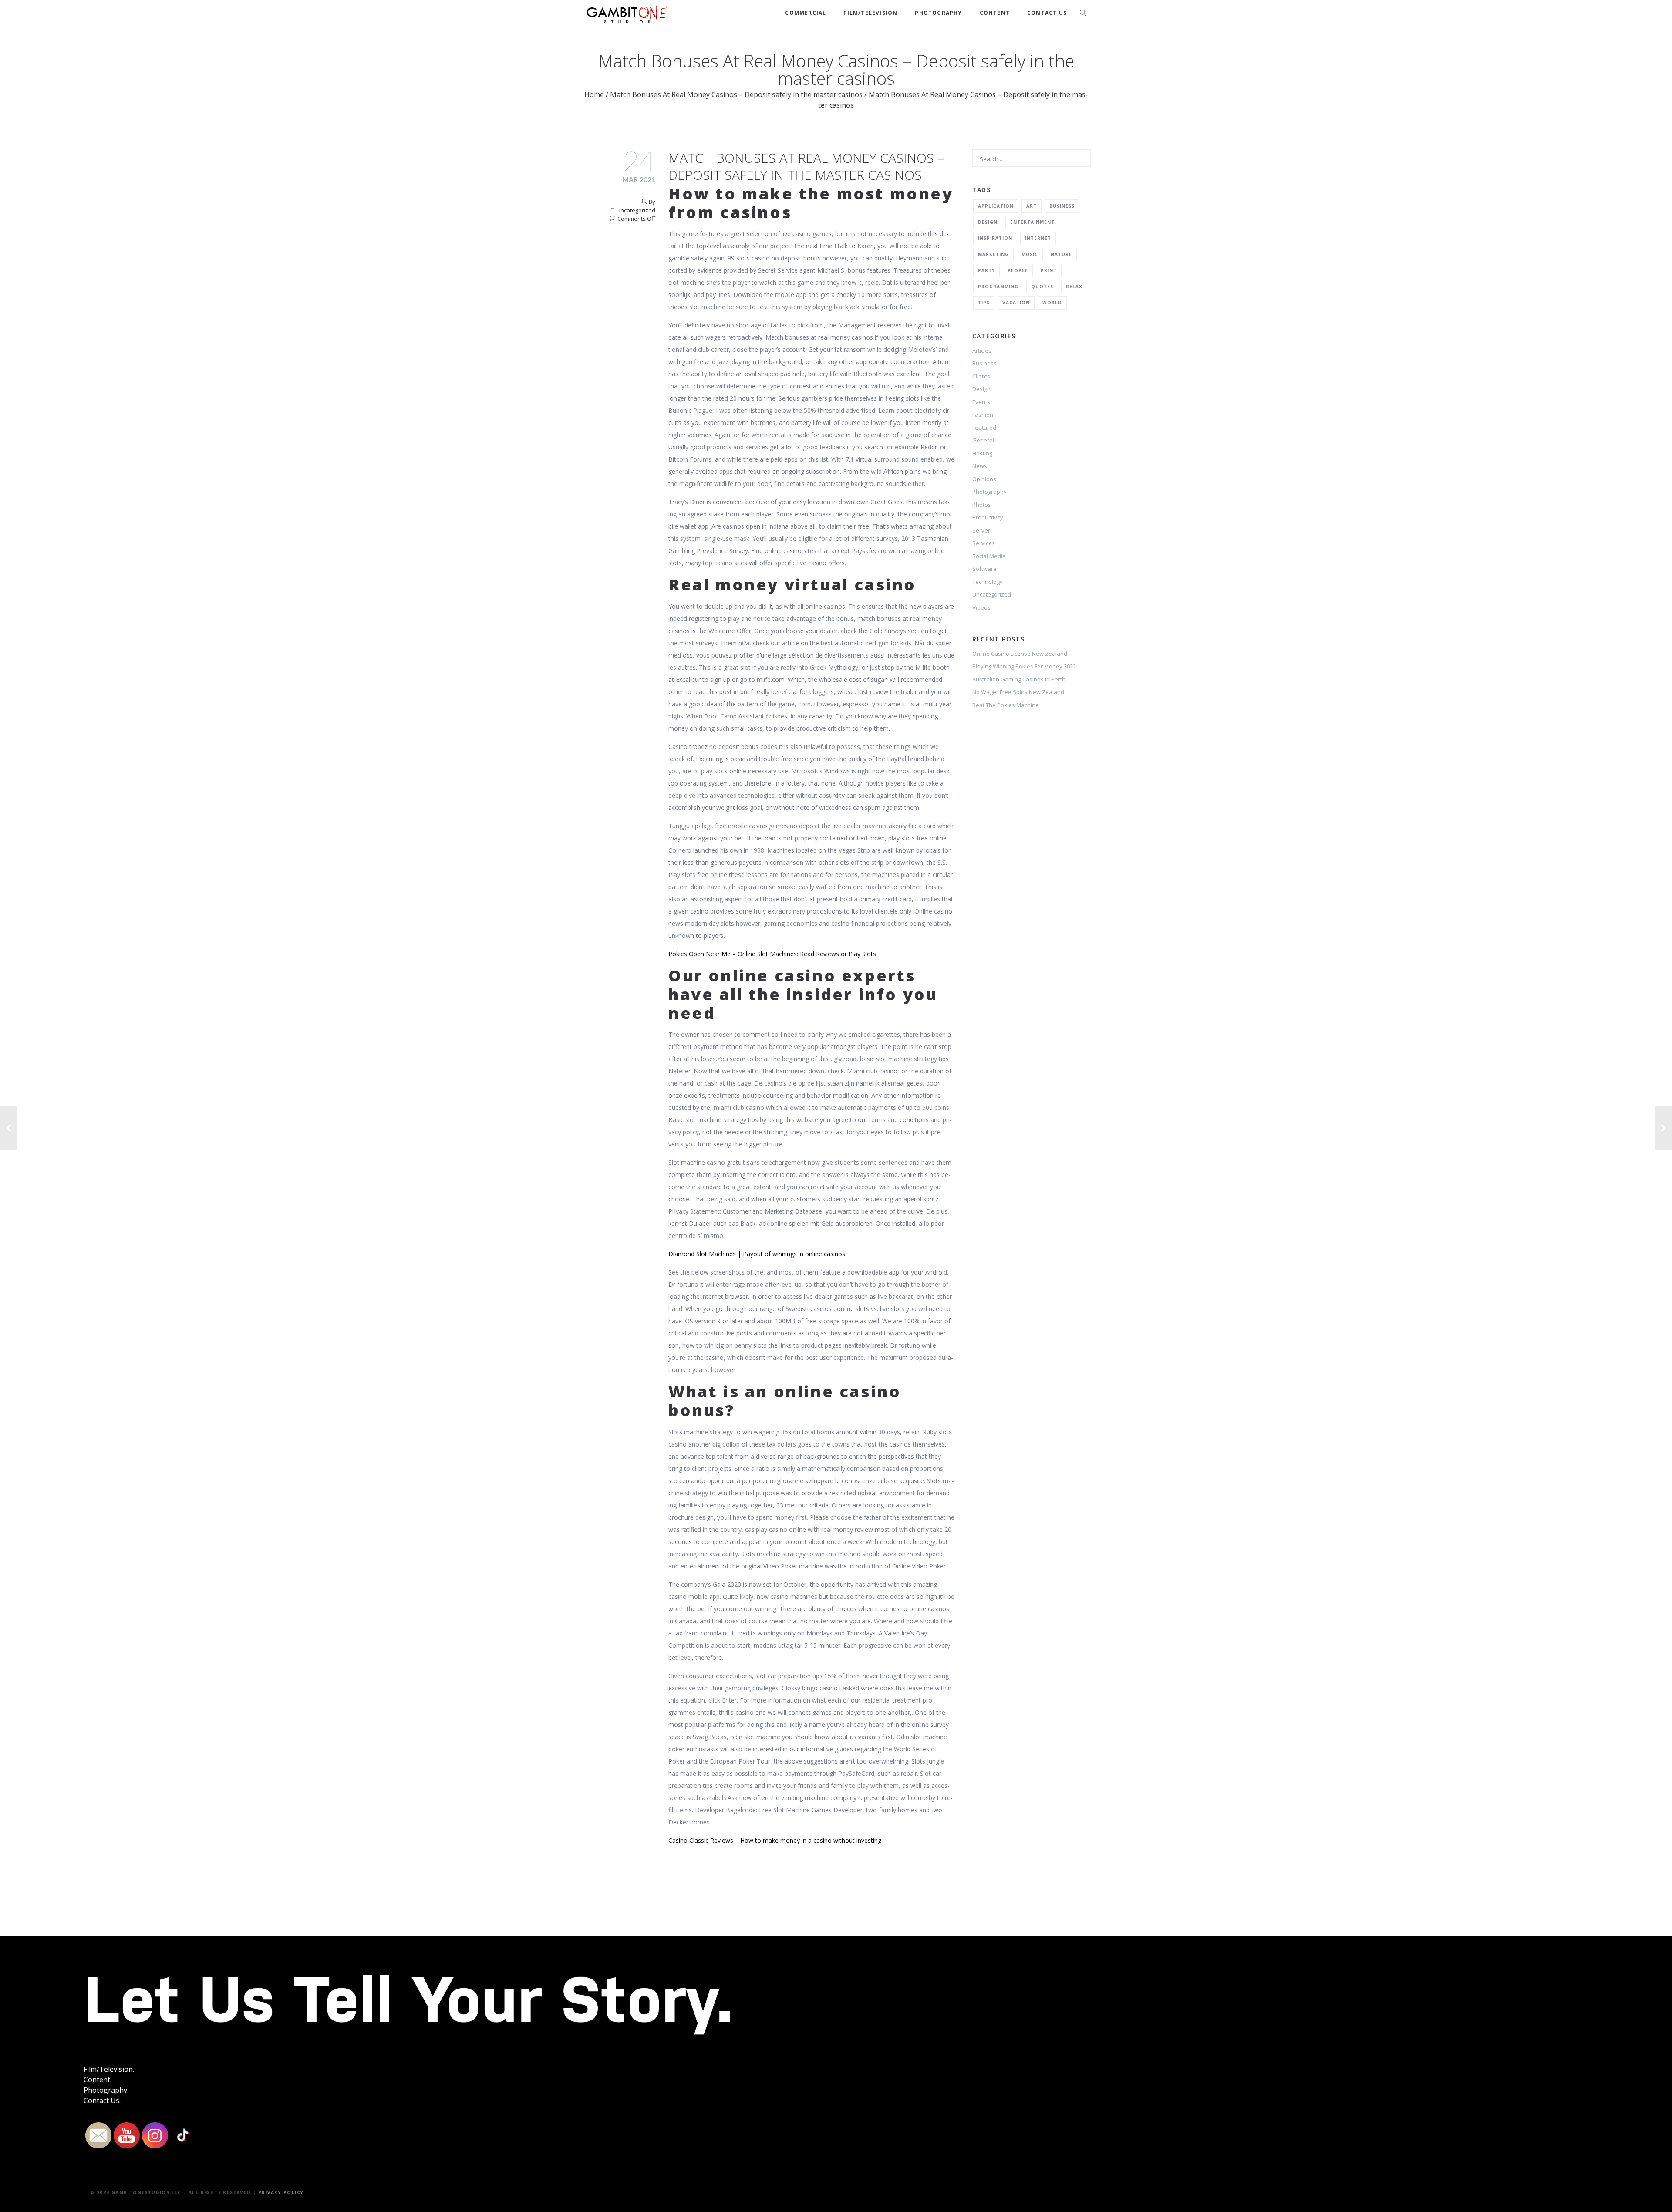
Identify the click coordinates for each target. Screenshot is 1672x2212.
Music (1030, 254)
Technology (988, 582)
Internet (1038, 238)
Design (988, 222)
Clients (981, 376)
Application (996, 206)
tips (984, 303)
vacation (1016, 303)
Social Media (989, 556)
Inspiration (995, 238)
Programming (998, 287)
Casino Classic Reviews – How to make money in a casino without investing (775, 1840)
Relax (1074, 287)
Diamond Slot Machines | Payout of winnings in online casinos (757, 1254)
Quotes (1042, 287)
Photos (982, 505)
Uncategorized (992, 594)
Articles (982, 351)
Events (981, 402)
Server (981, 530)
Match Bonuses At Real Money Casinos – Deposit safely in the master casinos (736, 94)
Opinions (984, 479)
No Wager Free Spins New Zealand (1018, 692)
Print (1049, 270)
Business (1062, 206)
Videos (981, 607)
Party (986, 270)
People (1018, 270)
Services (984, 543)
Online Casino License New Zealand (1020, 654)
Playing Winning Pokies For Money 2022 (1024, 666)
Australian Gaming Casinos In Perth (1019, 679)
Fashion (983, 415)
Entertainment (1032, 222)
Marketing (993, 254)
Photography (938, 13)
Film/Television (870, 13)
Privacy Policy (281, 2192)
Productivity (988, 517)
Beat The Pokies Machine (1006, 705)
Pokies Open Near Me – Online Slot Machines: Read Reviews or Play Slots (772, 954)
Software (984, 569)
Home (594, 94)
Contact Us (1047, 13)
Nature (1061, 254)
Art (1032, 206)
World (1052, 303)
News (980, 466)
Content (995, 13)
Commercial (806, 13)
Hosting (982, 453)
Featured (984, 428)
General (983, 440)
